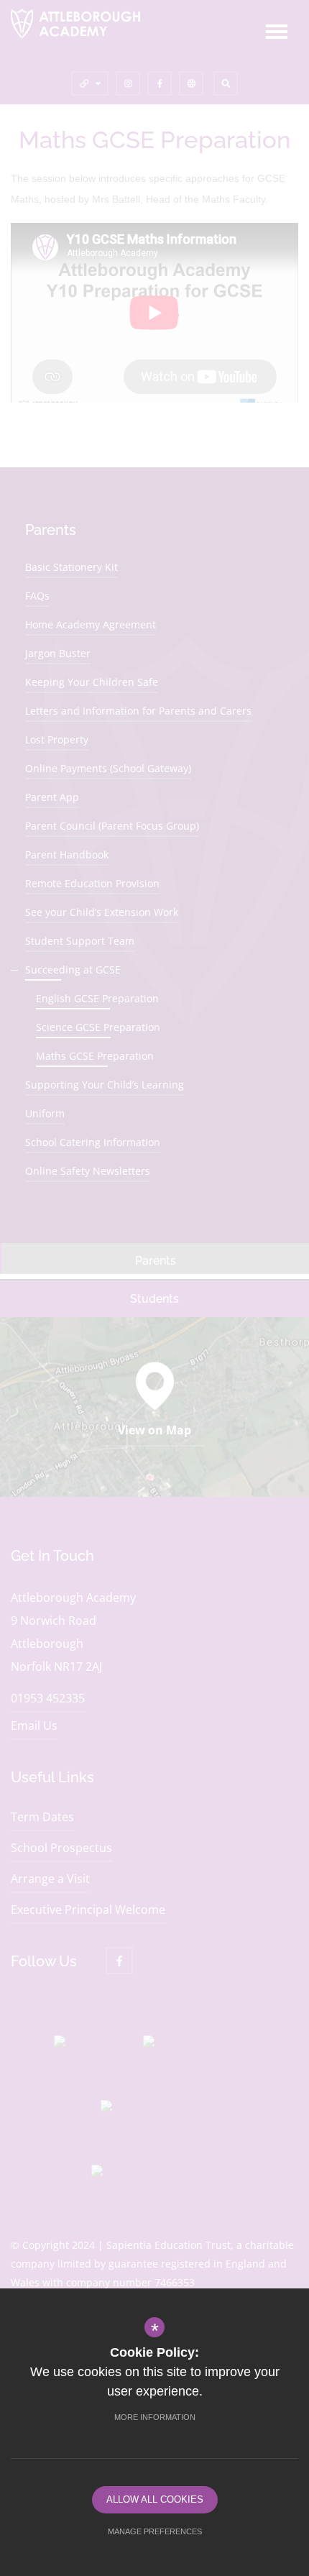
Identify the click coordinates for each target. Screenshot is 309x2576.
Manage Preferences (155, 2531)
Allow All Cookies (155, 2499)
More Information (155, 2417)
